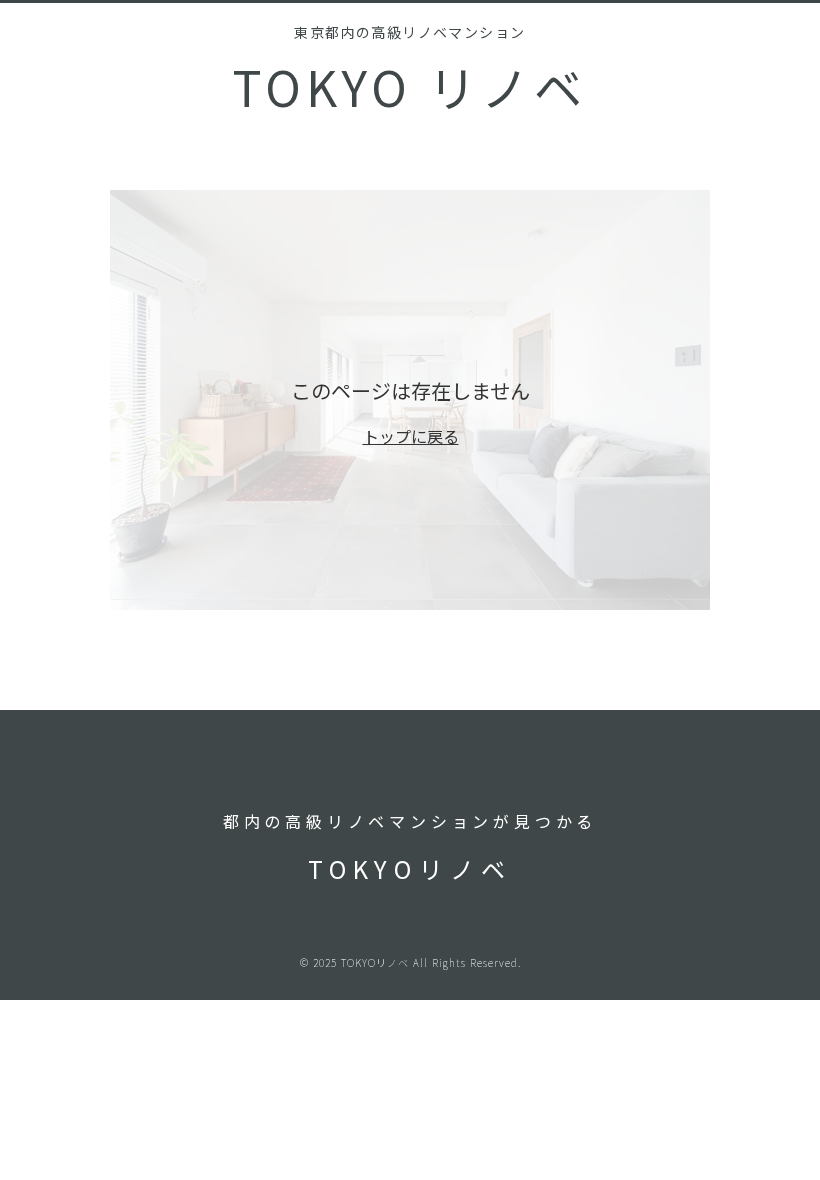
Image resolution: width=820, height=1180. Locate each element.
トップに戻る (411, 436)
